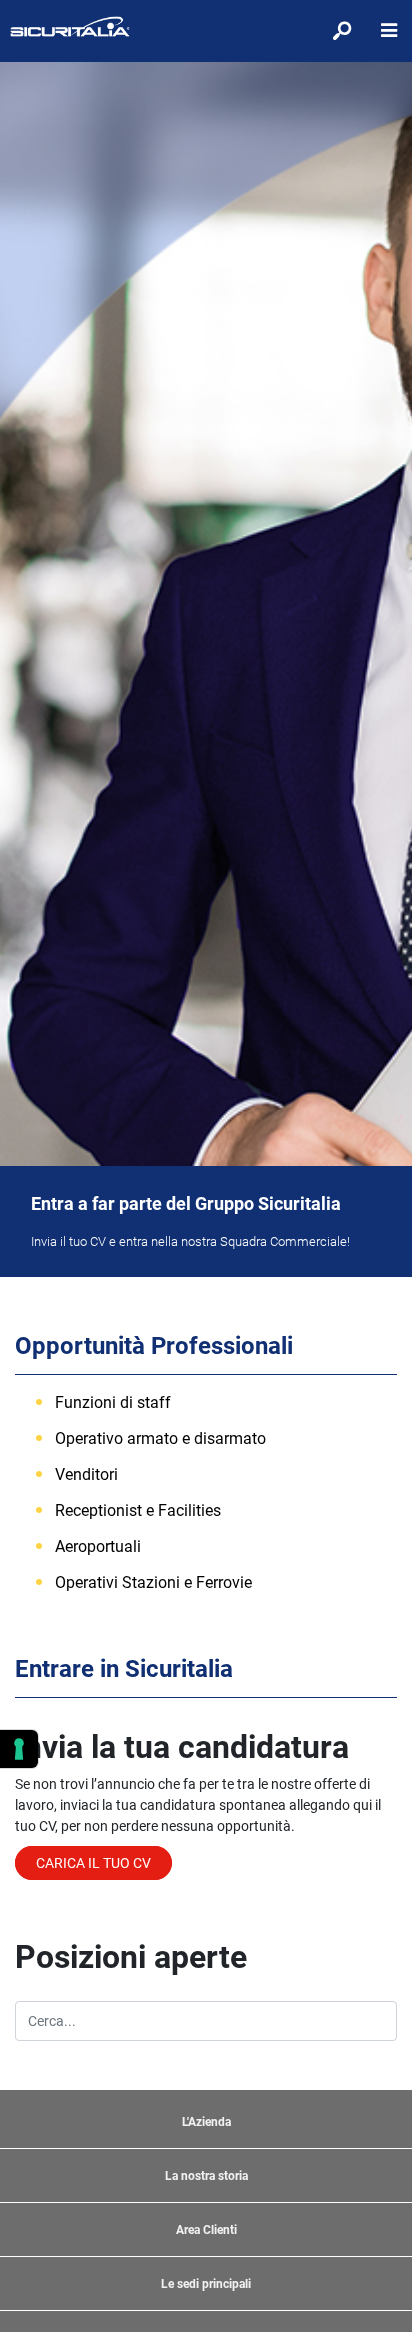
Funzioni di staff (113, 1402)
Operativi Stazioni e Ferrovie (153, 1582)
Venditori (86, 1474)
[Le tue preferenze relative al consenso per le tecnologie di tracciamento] (19, 1749)
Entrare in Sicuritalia (124, 1669)
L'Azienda (206, 2122)
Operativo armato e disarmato (160, 1438)
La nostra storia (206, 2176)
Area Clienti (206, 2230)
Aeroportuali (98, 1546)
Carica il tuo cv (93, 1863)
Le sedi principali (206, 2284)
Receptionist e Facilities (138, 1510)
